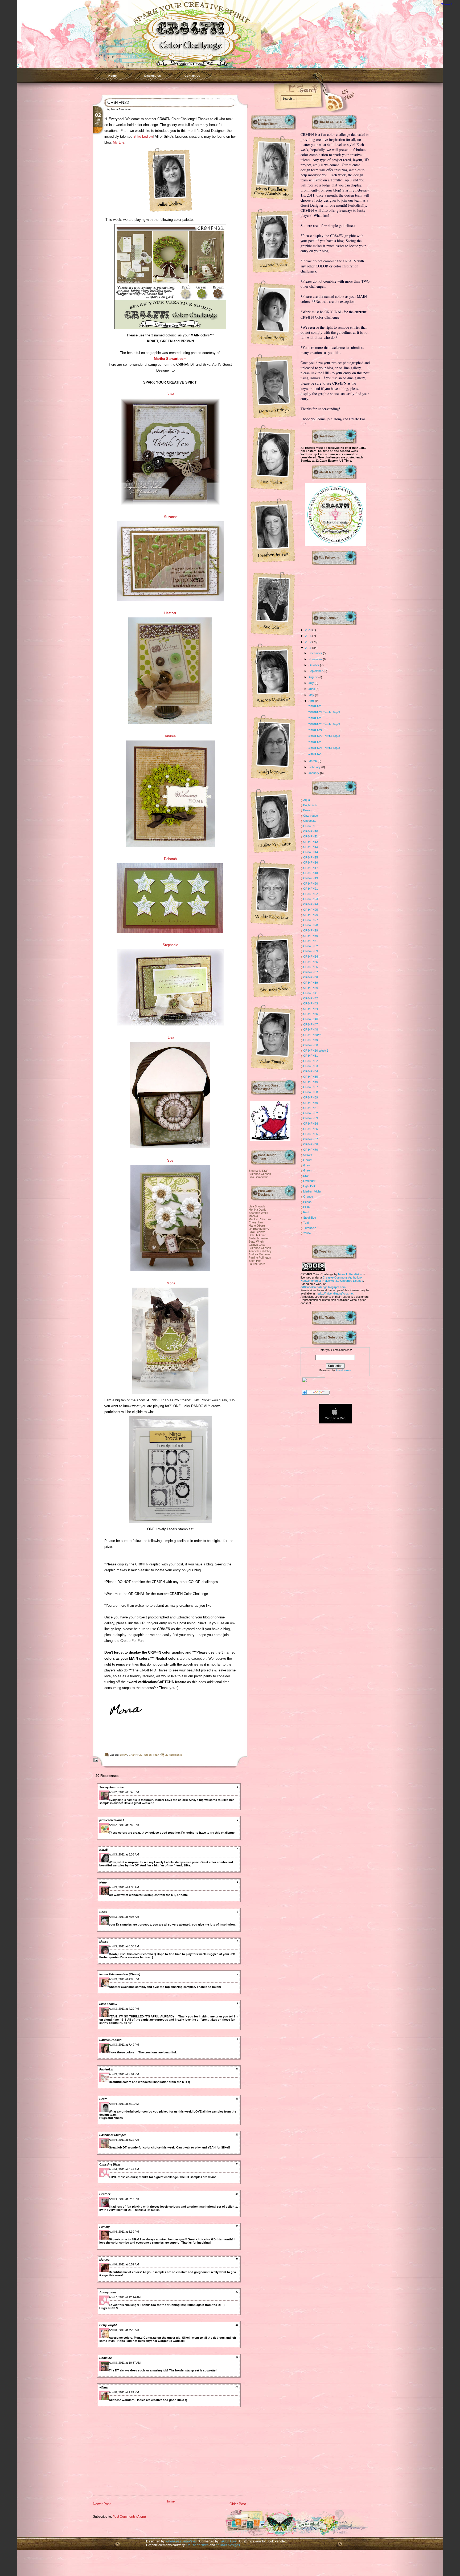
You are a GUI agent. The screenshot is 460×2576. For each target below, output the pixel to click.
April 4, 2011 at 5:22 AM (124, 2140)
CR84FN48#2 (312, 1035)
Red (306, 1212)
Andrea (170, 736)
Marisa (104, 1942)
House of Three (198, 2545)
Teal (306, 1223)
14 (237, 2194)
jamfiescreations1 (112, 1820)
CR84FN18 (311, 873)
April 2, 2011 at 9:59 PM (124, 1825)
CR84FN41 (311, 993)
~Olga (103, 2387)
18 (237, 2325)
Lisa (170, 1037)
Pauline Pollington (260, 1258)
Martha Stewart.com (170, 359)
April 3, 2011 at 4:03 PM (124, 1979)
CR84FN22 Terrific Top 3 (324, 736)
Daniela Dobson (110, 2040)
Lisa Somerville (258, 1177)
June (312, 689)
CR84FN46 (311, 1019)
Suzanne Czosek (260, 1174)
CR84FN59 (311, 1097)
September (316, 671)
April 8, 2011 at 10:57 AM (125, 2363)
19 (237, 2358)
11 (237, 2099)
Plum (306, 1207)
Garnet (308, 1160)
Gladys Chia (257, 1245)
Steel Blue (310, 1218)
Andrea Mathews (260, 1254)
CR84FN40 (311, 988)
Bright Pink (310, 805)
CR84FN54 (311, 1071)
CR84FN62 (311, 1113)
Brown (123, 1755)
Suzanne (171, 517)
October (314, 665)
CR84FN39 (311, 983)
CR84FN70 (311, 1150)
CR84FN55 (311, 1077)
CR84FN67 (311, 1139)
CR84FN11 (310, 836)
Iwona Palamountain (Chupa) (120, 1974)
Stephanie (170, 945)
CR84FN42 (311, 998)
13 (237, 2164)
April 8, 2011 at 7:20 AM (124, 2330)
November (316, 659)
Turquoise (310, 1228)
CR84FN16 (311, 862)
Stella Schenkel (258, 1238)
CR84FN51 (311, 1056)
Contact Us (192, 76)
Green (148, 1755)
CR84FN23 (315, 742)
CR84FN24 (315, 730)
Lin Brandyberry (259, 1229)
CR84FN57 (311, 1087)
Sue (170, 1160)
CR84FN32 (311, 946)
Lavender (309, 1181)
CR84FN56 (311, 1082)
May (312, 695)
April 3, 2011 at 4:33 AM (124, 1887)
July (312, 683)
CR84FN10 (311, 831)
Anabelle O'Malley (260, 1251)
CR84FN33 (311, 951)
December (316, 653)
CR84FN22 (118, 102)
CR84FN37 (311, 972)
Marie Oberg (257, 1226)
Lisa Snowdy (257, 1206)
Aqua (307, 800)
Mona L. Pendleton (350, 1274)
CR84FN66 (311, 1134)
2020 (309, 630)
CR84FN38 (311, 977)
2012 (309, 642)
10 (237, 2069)
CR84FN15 (311, 857)
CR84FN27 (311, 920)
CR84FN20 (311, 884)
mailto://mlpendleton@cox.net (335, 1293)
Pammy (104, 2227)
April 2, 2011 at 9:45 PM (124, 1792)
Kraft (156, 1755)
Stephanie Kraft (258, 1171)
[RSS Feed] (327, 101)
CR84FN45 (311, 1014)
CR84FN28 (311, 925)
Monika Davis (257, 1210)
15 (237, 2227)
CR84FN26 (315, 706)
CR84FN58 (311, 1092)
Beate (103, 2099)
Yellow (307, 1233)
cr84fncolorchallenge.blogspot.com (323, 1287)
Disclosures (153, 76)
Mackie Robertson (260, 1219)
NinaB (104, 1850)
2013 (309, 636)
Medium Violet (312, 1191)
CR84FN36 (311, 967)
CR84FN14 (311, 852)
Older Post (238, 2504)
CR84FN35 (311, 962)
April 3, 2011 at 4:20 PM (124, 2009)
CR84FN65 (311, 1129)
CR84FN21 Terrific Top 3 (324, 748)
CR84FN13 (311, 847)
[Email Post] (95, 1760)
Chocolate (310, 821)
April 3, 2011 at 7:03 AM (124, 1917)
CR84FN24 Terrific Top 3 (324, 712)
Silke (170, 394)
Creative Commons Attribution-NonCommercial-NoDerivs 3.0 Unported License (332, 1279)
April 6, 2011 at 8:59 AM (124, 2264)
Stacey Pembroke (111, 1787)
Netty (103, 1882)
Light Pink (309, 1186)
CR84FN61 (311, 1108)
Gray (307, 1165)
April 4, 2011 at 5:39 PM (124, 2232)
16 (237, 2259)
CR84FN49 (311, 1040)
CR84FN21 (311, 889)
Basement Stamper (113, 2135)
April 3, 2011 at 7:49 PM (124, 2045)
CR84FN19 (311, 878)
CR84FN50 (311, 1045)
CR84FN (309, 826)
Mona (171, 1283)
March (313, 761)
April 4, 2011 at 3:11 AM (124, 2104)
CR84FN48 (311, 1029)
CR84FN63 (311, 1118)
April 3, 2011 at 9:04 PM (124, 2074)
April (312, 701)
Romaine (106, 2358)
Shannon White (258, 1213)
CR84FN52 (311, 1061)
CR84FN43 (311, 1003)
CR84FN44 (311, 1009)
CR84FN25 (315, 718)
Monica (104, 2260)
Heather (170, 613)
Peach (307, 1202)
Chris (103, 1912)
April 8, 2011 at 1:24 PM (124, 2392)
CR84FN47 (311, 1024)
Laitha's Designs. (228, 2545)
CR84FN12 (311, 842)
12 (237, 2135)
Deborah (170, 859)
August (313, 677)
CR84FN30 (311, 936)
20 (237, 2387)
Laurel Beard (257, 1264)
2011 (309, 648)
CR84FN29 (311, 930)
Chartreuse (311, 816)
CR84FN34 (311, 957)
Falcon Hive (228, 2541)
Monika (253, 1216)
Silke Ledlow (143, 137)
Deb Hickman (257, 1235)
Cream (308, 1155)
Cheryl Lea (256, 1222)
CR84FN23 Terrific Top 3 (324, 724)
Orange (308, 1197)
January (314, 773)
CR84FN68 (311, 1144)
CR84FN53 (311, 1066)
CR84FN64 (311, 1124)
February (315, 767)
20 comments (174, 1755)
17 (237, 2292)
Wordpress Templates (181, 2541)
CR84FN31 (311, 941)
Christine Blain (110, 2164)
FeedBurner (344, 1370)
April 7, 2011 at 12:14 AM (125, 2297)
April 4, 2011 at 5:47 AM (124, 2169)
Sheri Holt (255, 1261)
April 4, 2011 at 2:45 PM (124, 2199)
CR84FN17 (311, 868)
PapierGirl (106, 2069)
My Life (119, 142)
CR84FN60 (311, 1103)
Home (112, 76)
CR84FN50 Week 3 (316, 1051)
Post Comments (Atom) (129, 2516)
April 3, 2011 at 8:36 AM (124, 1946)
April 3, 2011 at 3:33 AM (124, 1854)
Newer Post (102, 2504)
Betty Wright (108, 2325)
